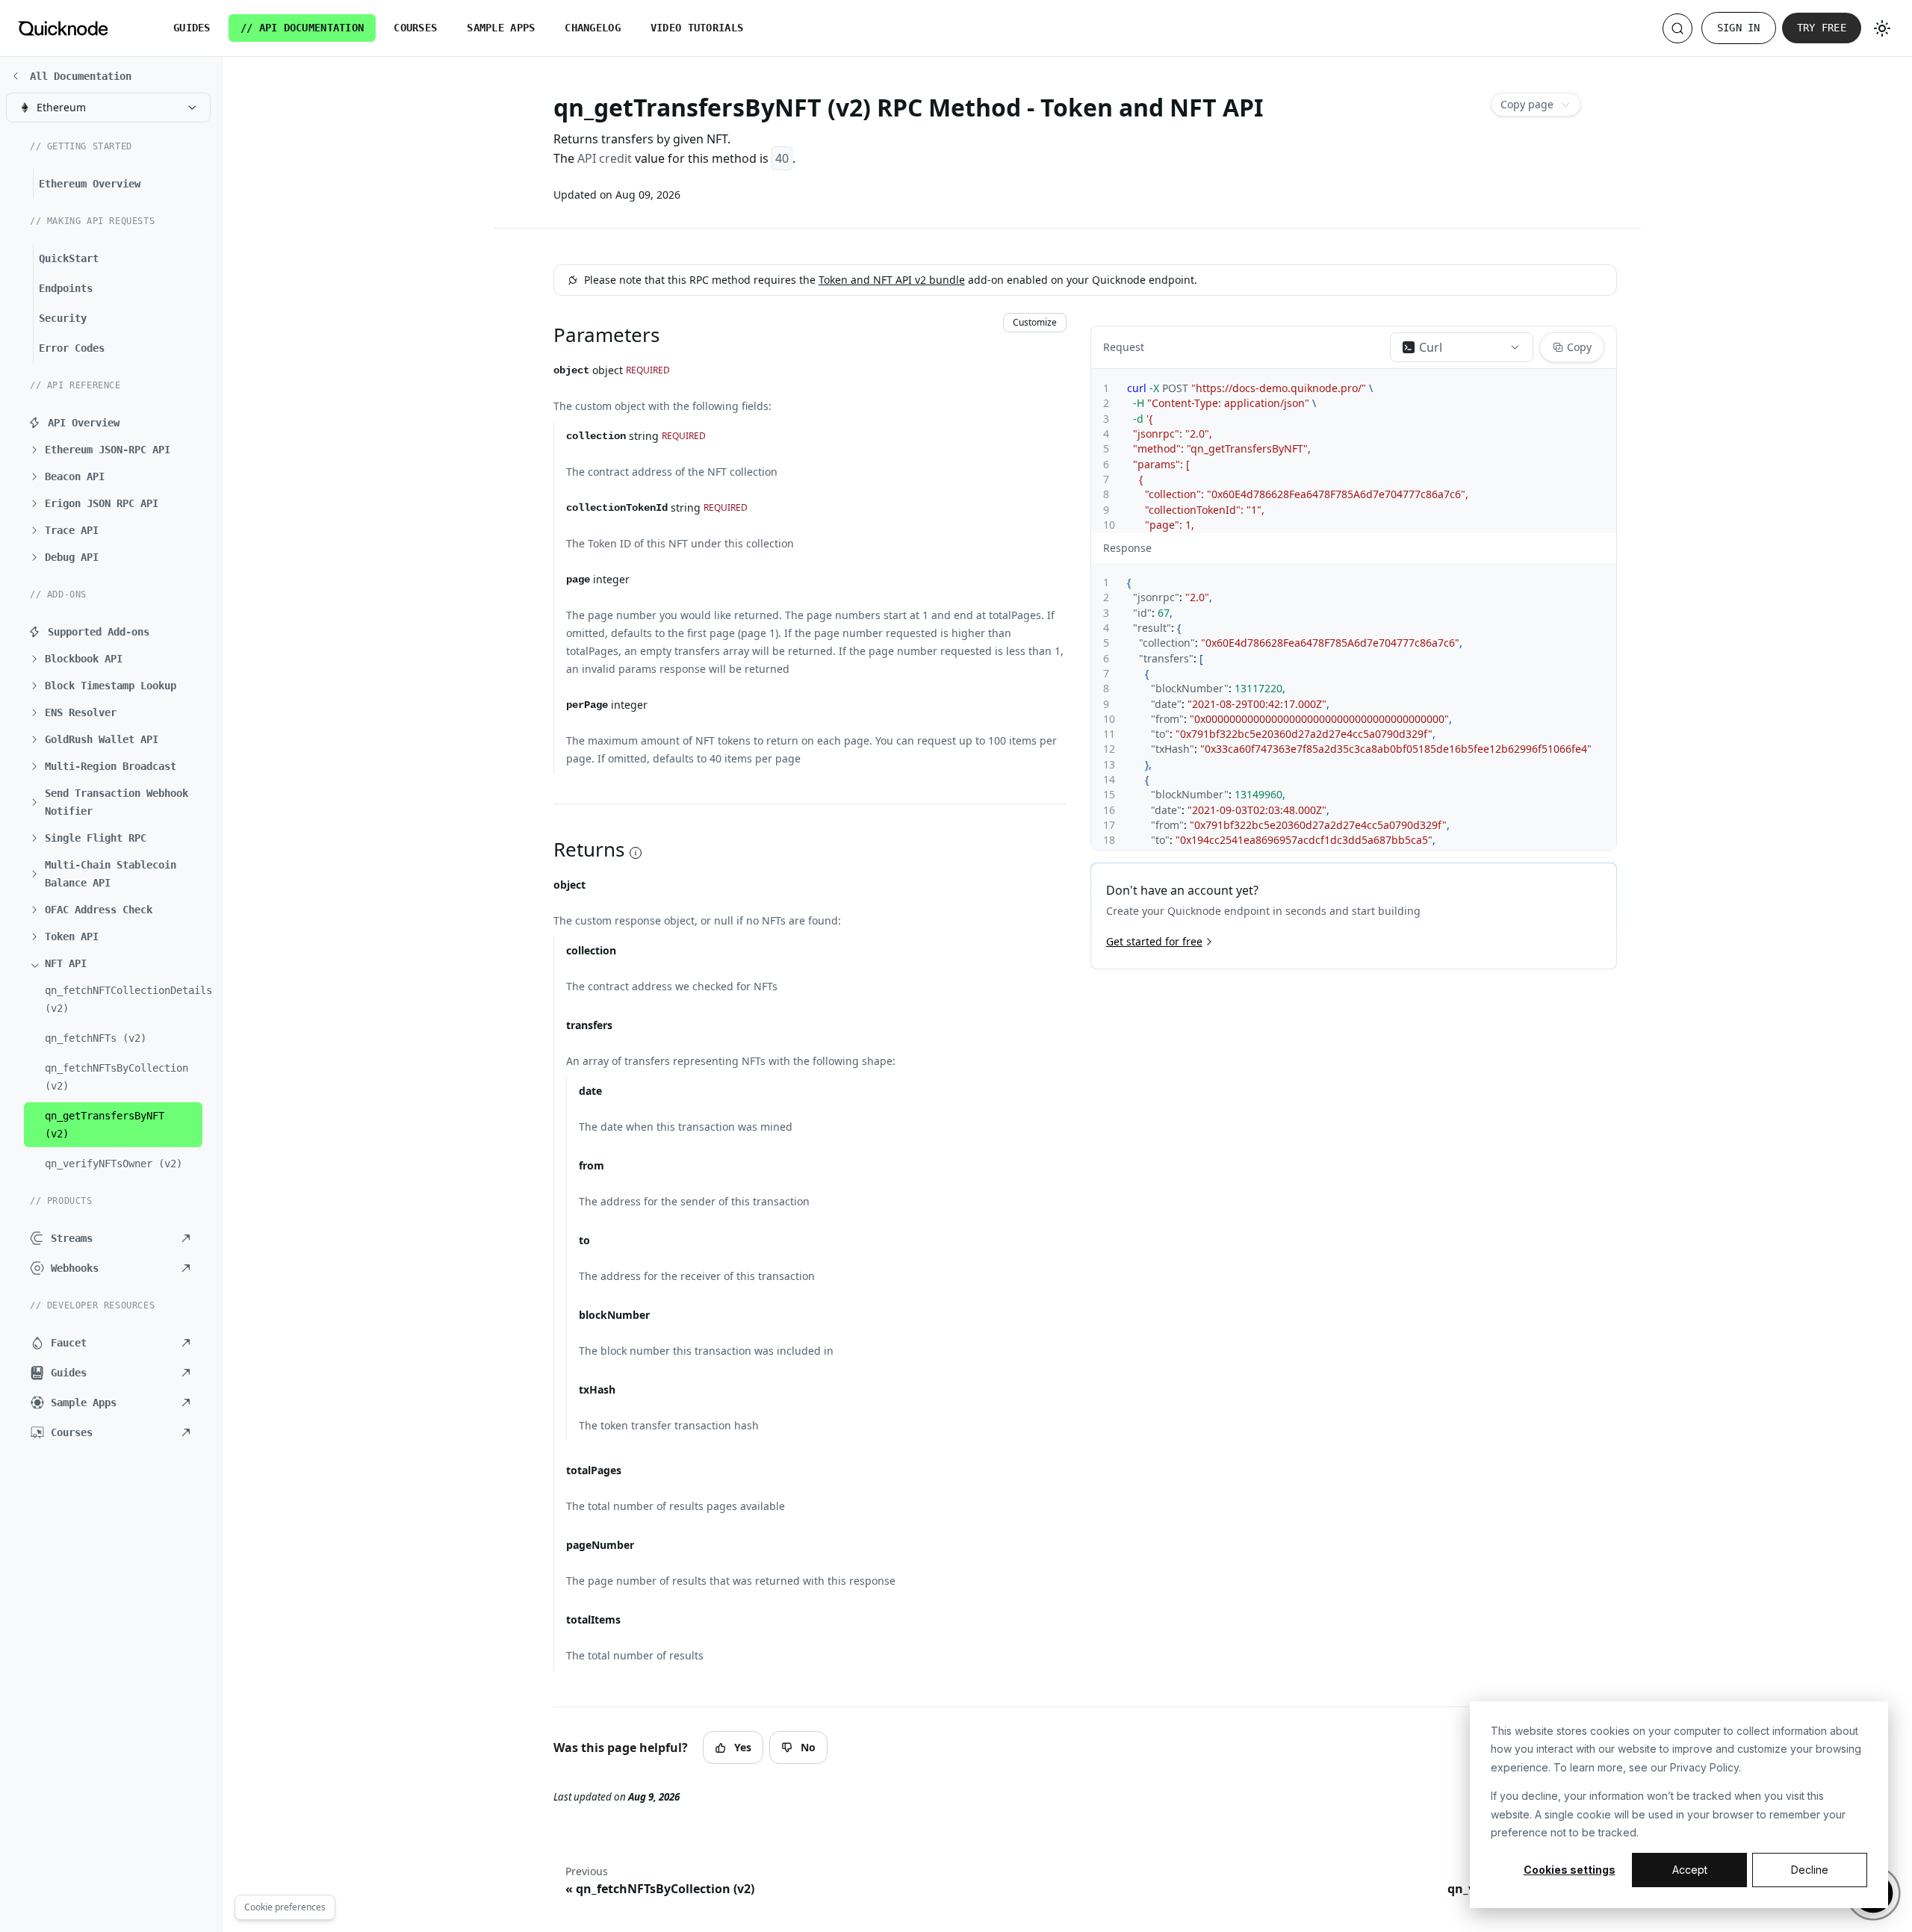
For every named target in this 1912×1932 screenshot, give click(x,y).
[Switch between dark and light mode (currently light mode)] (1882, 28)
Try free (1822, 28)
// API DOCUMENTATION (302, 28)
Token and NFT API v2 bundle (892, 280)
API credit (605, 158)
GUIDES (192, 28)
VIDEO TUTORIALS (697, 28)
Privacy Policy (1704, 1767)
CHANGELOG (593, 28)
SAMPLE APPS (501, 28)
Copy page (1527, 104)
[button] (116, 450)
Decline (1810, 1870)
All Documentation (81, 76)
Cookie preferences (285, 1907)
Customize (1035, 322)
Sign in (1739, 28)
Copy (1579, 347)
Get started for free (1154, 941)
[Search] (1677, 28)
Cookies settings (1570, 1870)
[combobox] (108, 108)
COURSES (415, 28)
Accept (1690, 1870)
